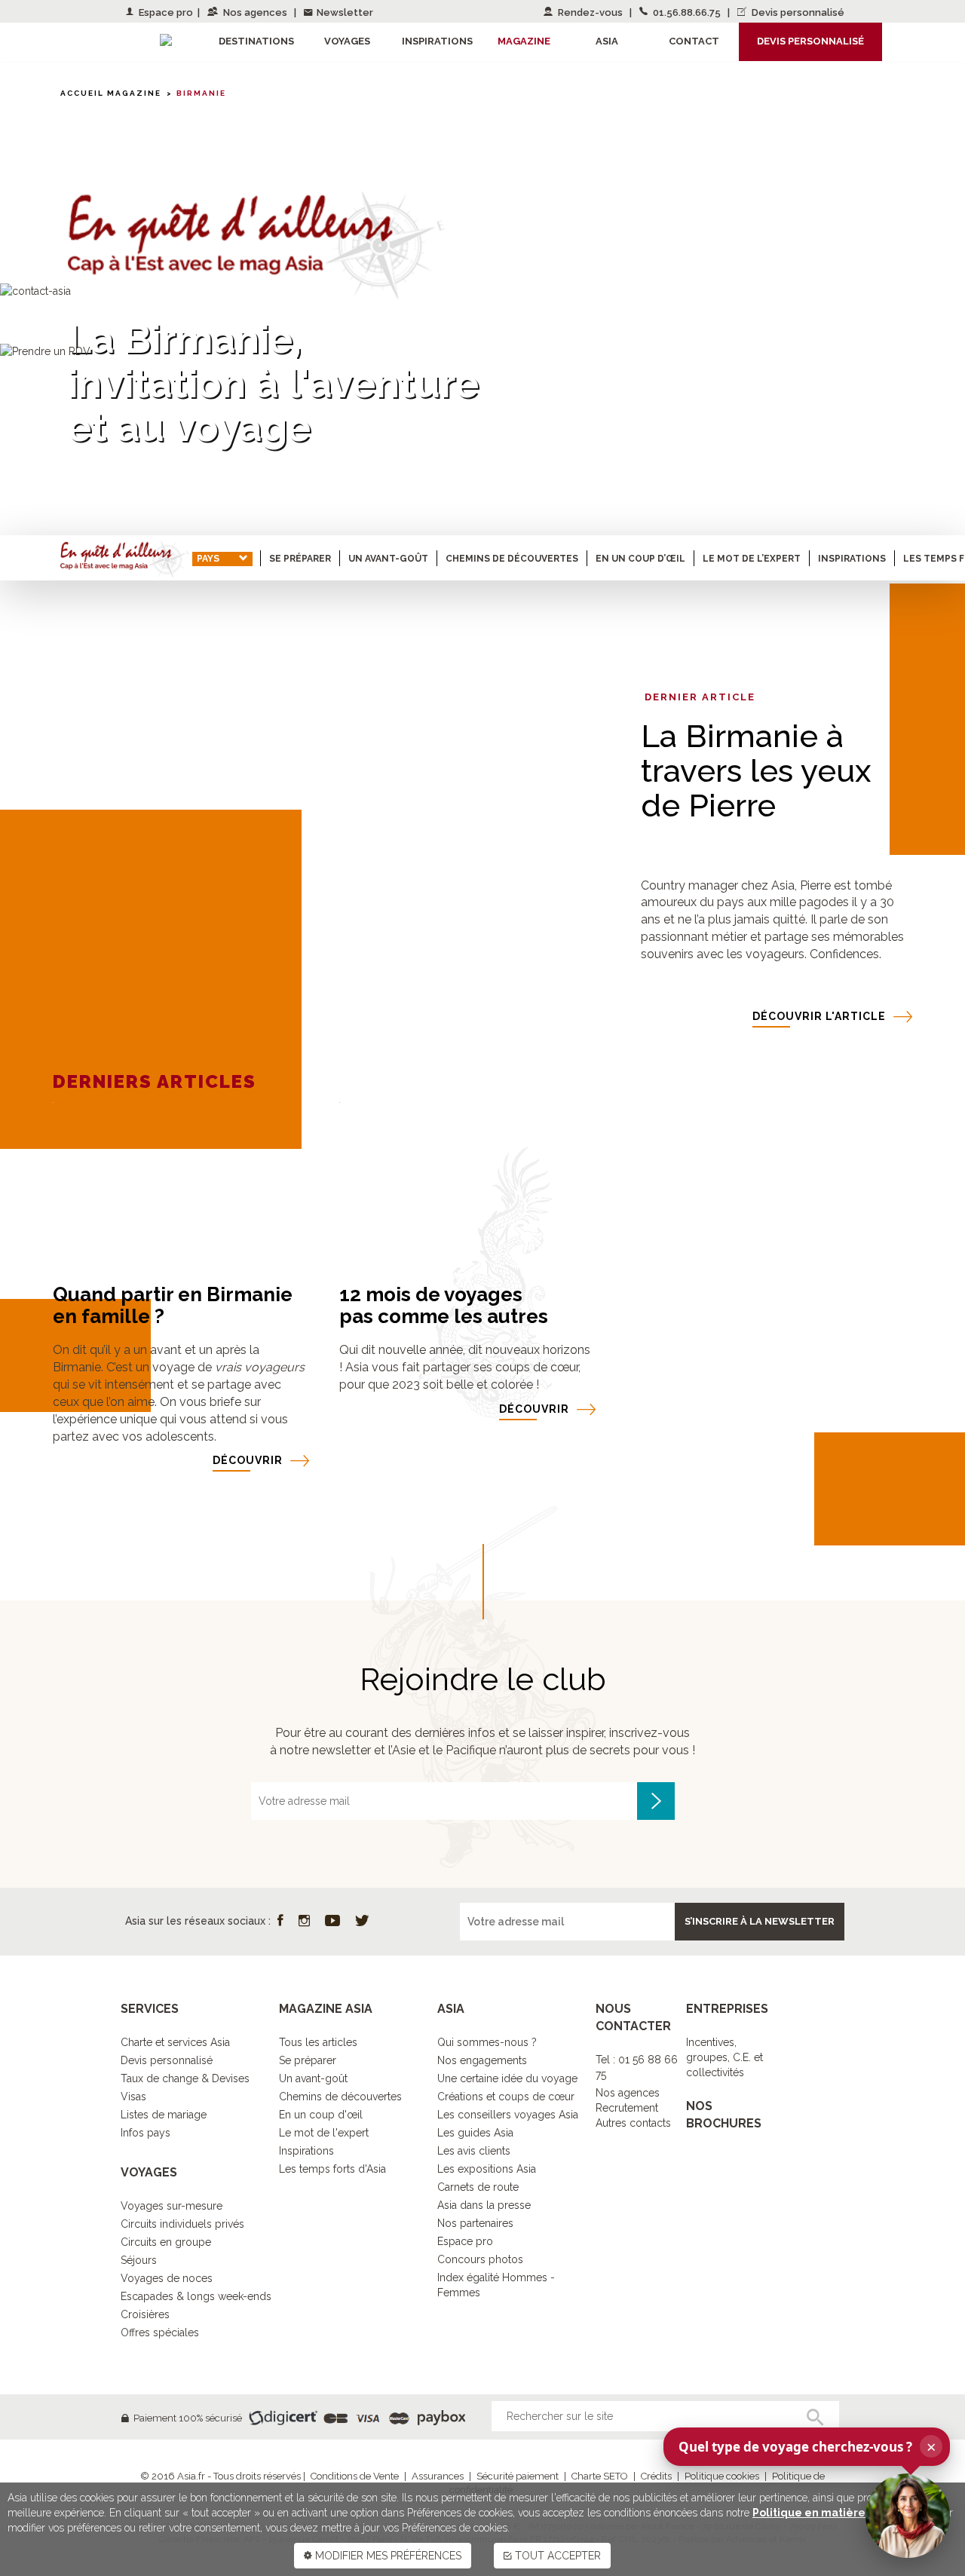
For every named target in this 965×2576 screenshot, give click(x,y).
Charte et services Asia (175, 2042)
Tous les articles (318, 2042)
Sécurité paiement (518, 2476)
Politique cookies (722, 2476)
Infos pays (146, 2133)
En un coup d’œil (640, 559)
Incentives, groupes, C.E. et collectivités (725, 2057)
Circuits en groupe (166, 2242)
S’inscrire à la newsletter (760, 1921)
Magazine (524, 41)
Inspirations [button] (437, 41)
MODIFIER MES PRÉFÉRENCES (387, 2556)
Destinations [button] (256, 41)
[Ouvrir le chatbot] (908, 2516)
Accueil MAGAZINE (111, 93)
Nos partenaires (475, 2223)
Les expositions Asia (487, 2169)
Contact (694, 41)
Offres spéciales (160, 2332)
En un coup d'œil (321, 2115)
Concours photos (480, 2259)
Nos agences (255, 12)
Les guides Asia (475, 2133)
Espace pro (165, 12)
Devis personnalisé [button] (810, 41)
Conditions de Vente (355, 2476)
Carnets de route (478, 2187)
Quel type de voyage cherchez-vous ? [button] (807, 2446)
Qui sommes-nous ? (487, 2042)
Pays (208, 559)
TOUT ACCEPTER (556, 2556)
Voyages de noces (167, 2278)
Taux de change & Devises (185, 2078)
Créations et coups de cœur (506, 2097)
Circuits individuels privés (182, 2224)
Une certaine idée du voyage (507, 2078)
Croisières (145, 2314)
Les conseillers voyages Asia (508, 2115)
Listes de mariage (164, 2115)
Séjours (139, 2260)
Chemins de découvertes (512, 559)
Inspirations (852, 559)
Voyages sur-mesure (172, 2206)
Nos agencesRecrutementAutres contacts (633, 2108)
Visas (133, 2097)
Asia (607, 41)
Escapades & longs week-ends (196, 2296)
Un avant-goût (388, 559)
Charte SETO (600, 2476)
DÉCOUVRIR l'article (819, 1016)
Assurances (438, 2476)
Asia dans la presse (484, 2205)
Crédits (656, 2476)
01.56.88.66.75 (687, 12)
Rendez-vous (590, 12)
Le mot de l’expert (752, 559)
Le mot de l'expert (324, 2133)
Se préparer (300, 559)
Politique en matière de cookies (839, 2513)
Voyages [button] (347, 41)
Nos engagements (482, 2060)
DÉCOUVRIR (248, 1460)
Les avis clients (474, 2151)
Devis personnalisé (797, 12)
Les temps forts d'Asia (332, 2169)
